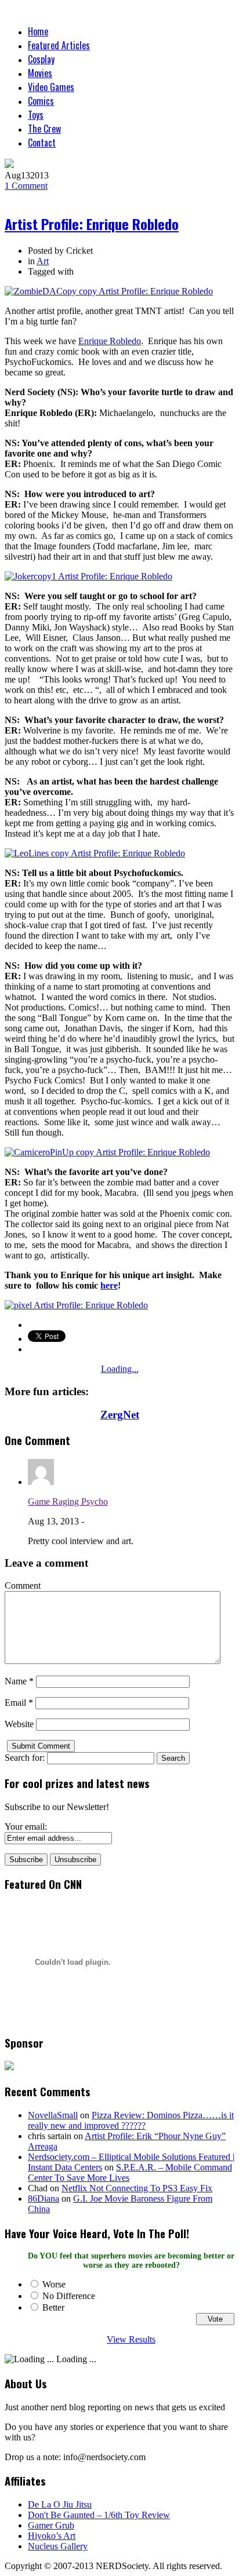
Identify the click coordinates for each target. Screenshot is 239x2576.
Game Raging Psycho (68, 1502)
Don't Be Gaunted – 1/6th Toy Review (99, 2515)
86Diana (44, 2199)
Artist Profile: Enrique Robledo (92, 224)
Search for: (25, 1758)
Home (38, 31)
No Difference (69, 2296)
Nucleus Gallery (58, 2546)
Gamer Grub (51, 2525)
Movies (40, 73)
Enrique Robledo (110, 341)
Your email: (26, 1827)
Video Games (51, 87)
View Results (131, 2339)
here (109, 1285)
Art (43, 261)
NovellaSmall (53, 2115)
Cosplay (41, 59)
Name (19, 1681)
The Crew (44, 129)
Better (53, 2307)
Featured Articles (59, 45)
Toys (36, 115)
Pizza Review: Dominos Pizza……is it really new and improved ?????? (131, 2120)
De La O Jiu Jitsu (60, 2504)
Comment (26, 186)
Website (19, 1724)
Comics (41, 101)
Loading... (120, 1369)
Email (19, 1703)
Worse (54, 2284)
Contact (42, 143)
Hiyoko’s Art (52, 2536)
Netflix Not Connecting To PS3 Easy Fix (137, 2188)
